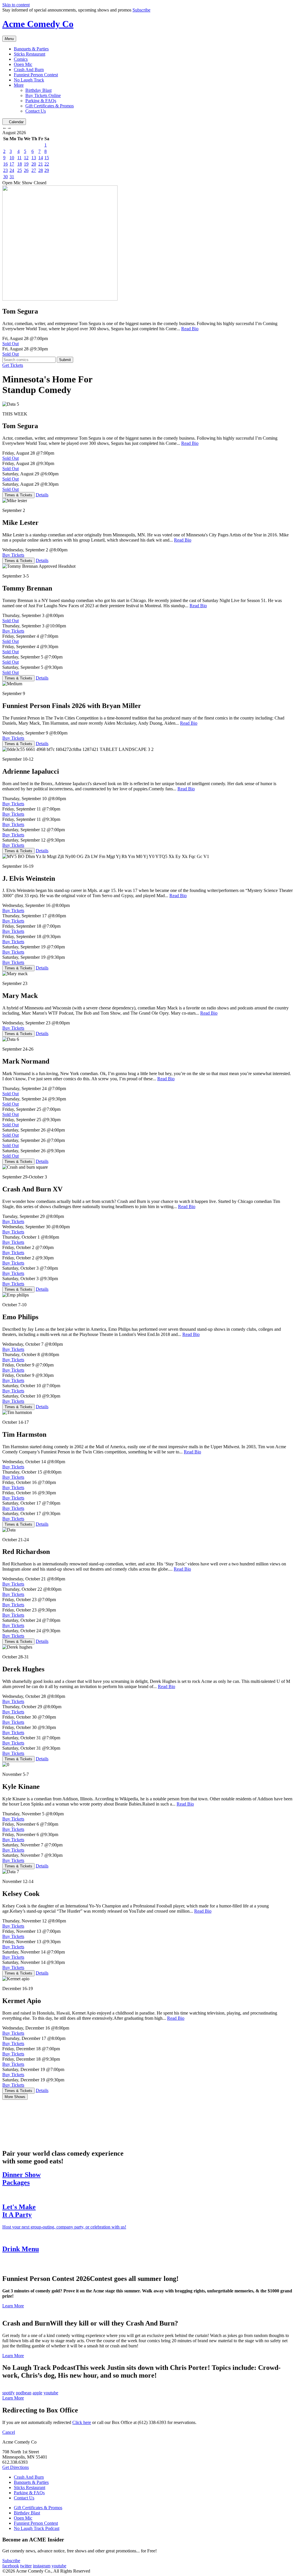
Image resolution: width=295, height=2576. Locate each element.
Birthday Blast (38, 90)
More (19, 85)
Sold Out (11, 344)
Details (42, 495)
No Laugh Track (29, 80)
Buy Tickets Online (43, 95)
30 (5, 177)
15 (47, 158)
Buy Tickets (13, 555)
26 (26, 170)
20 (34, 164)
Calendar (16, 122)
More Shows (15, 2097)
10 (12, 158)
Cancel (9, 2432)
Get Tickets (13, 365)
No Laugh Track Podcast (37, 2528)
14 (41, 158)
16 (5, 164)
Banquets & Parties (31, 49)
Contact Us (36, 111)
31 (12, 177)
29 (47, 170)
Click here (82, 2422)
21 (41, 164)
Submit (65, 360)
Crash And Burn (29, 70)
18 (20, 164)
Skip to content (16, 5)
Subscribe (141, 10)
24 (12, 170)
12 (26, 158)
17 (12, 164)
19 (26, 164)
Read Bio (190, 329)
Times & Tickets (18, 495)
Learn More (13, 2306)
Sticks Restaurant (30, 54)
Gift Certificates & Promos (50, 106)
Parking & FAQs (41, 101)
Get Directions (16, 2467)
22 (47, 164)
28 (41, 170)
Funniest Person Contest (36, 75)
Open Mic (23, 64)
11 (19, 158)
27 (34, 170)
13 (34, 158)
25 (20, 170)
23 (5, 170)
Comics (21, 59)
